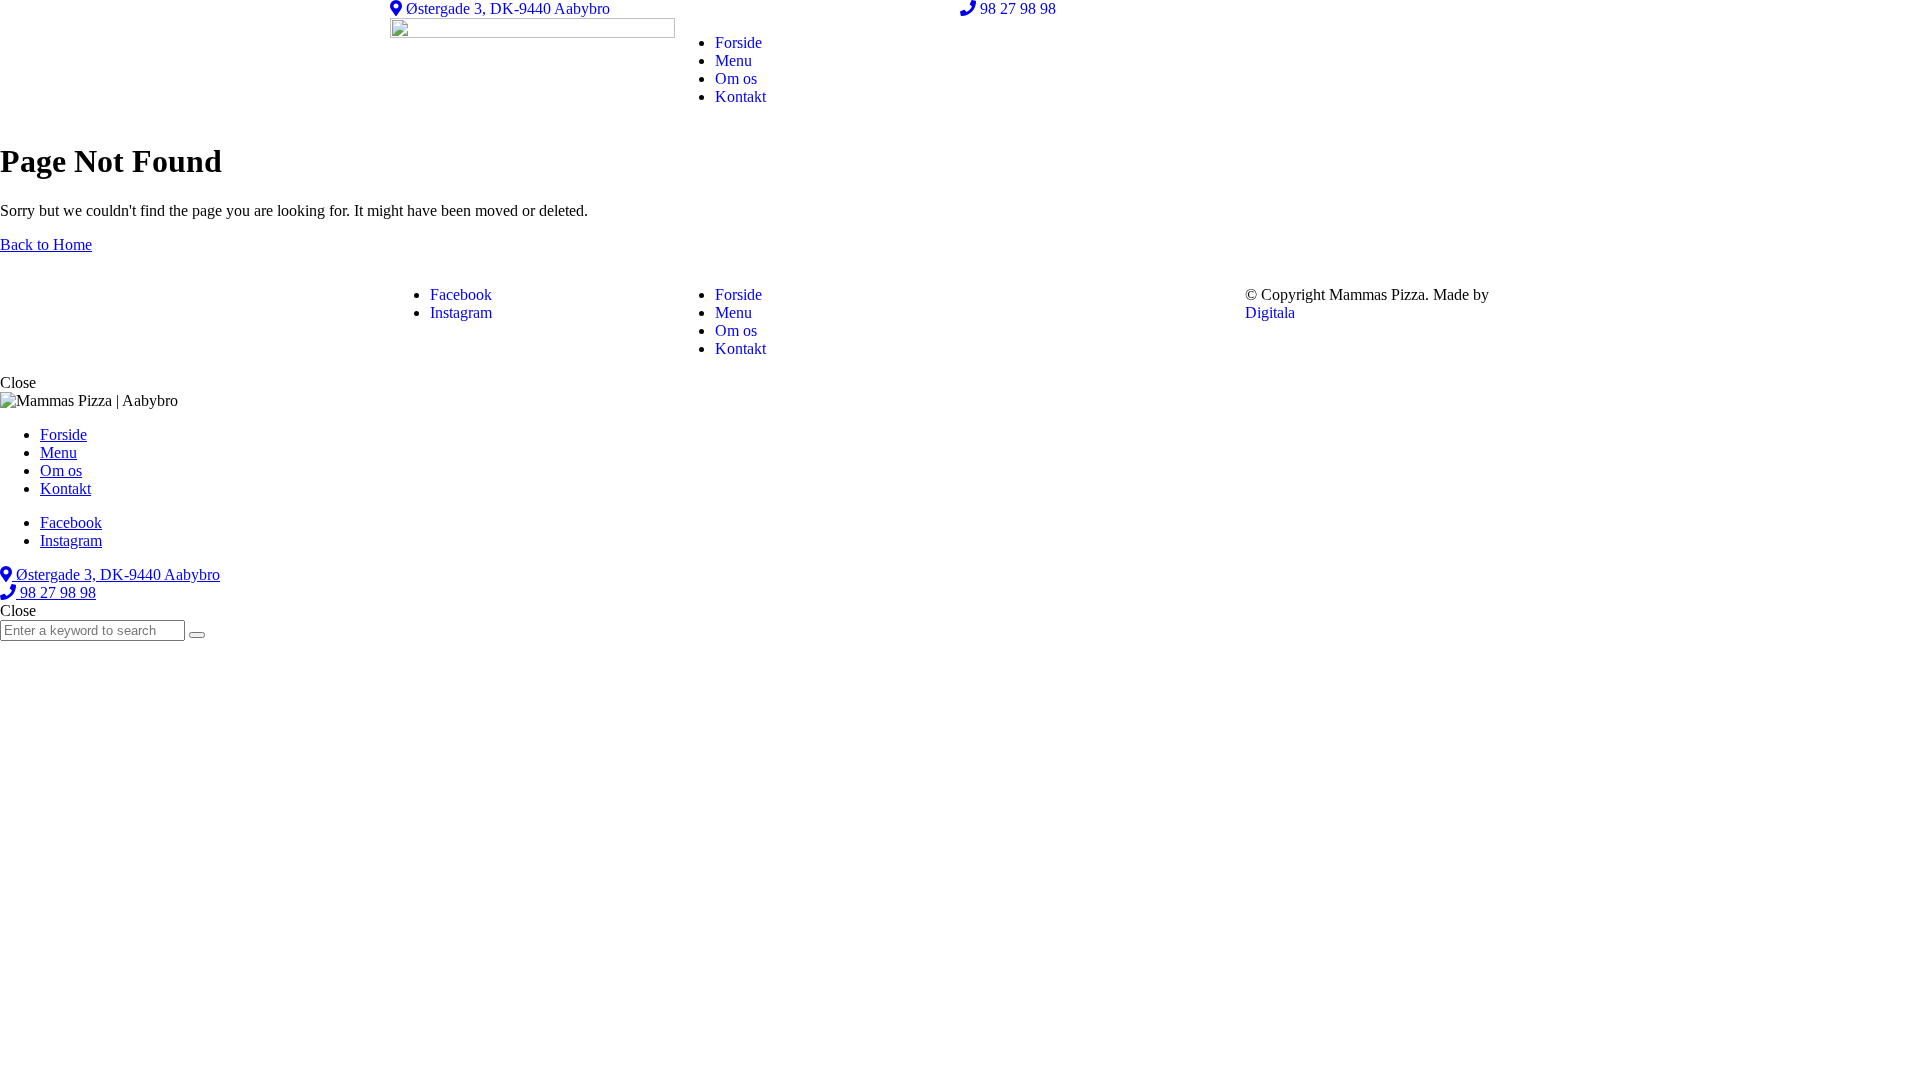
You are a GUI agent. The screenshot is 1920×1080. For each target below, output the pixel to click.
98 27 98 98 (1016, 8)
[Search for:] (94, 629)
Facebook (461, 294)
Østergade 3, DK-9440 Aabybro (506, 8)
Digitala (1270, 312)
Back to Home (46, 244)
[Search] (197, 635)
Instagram (461, 312)
